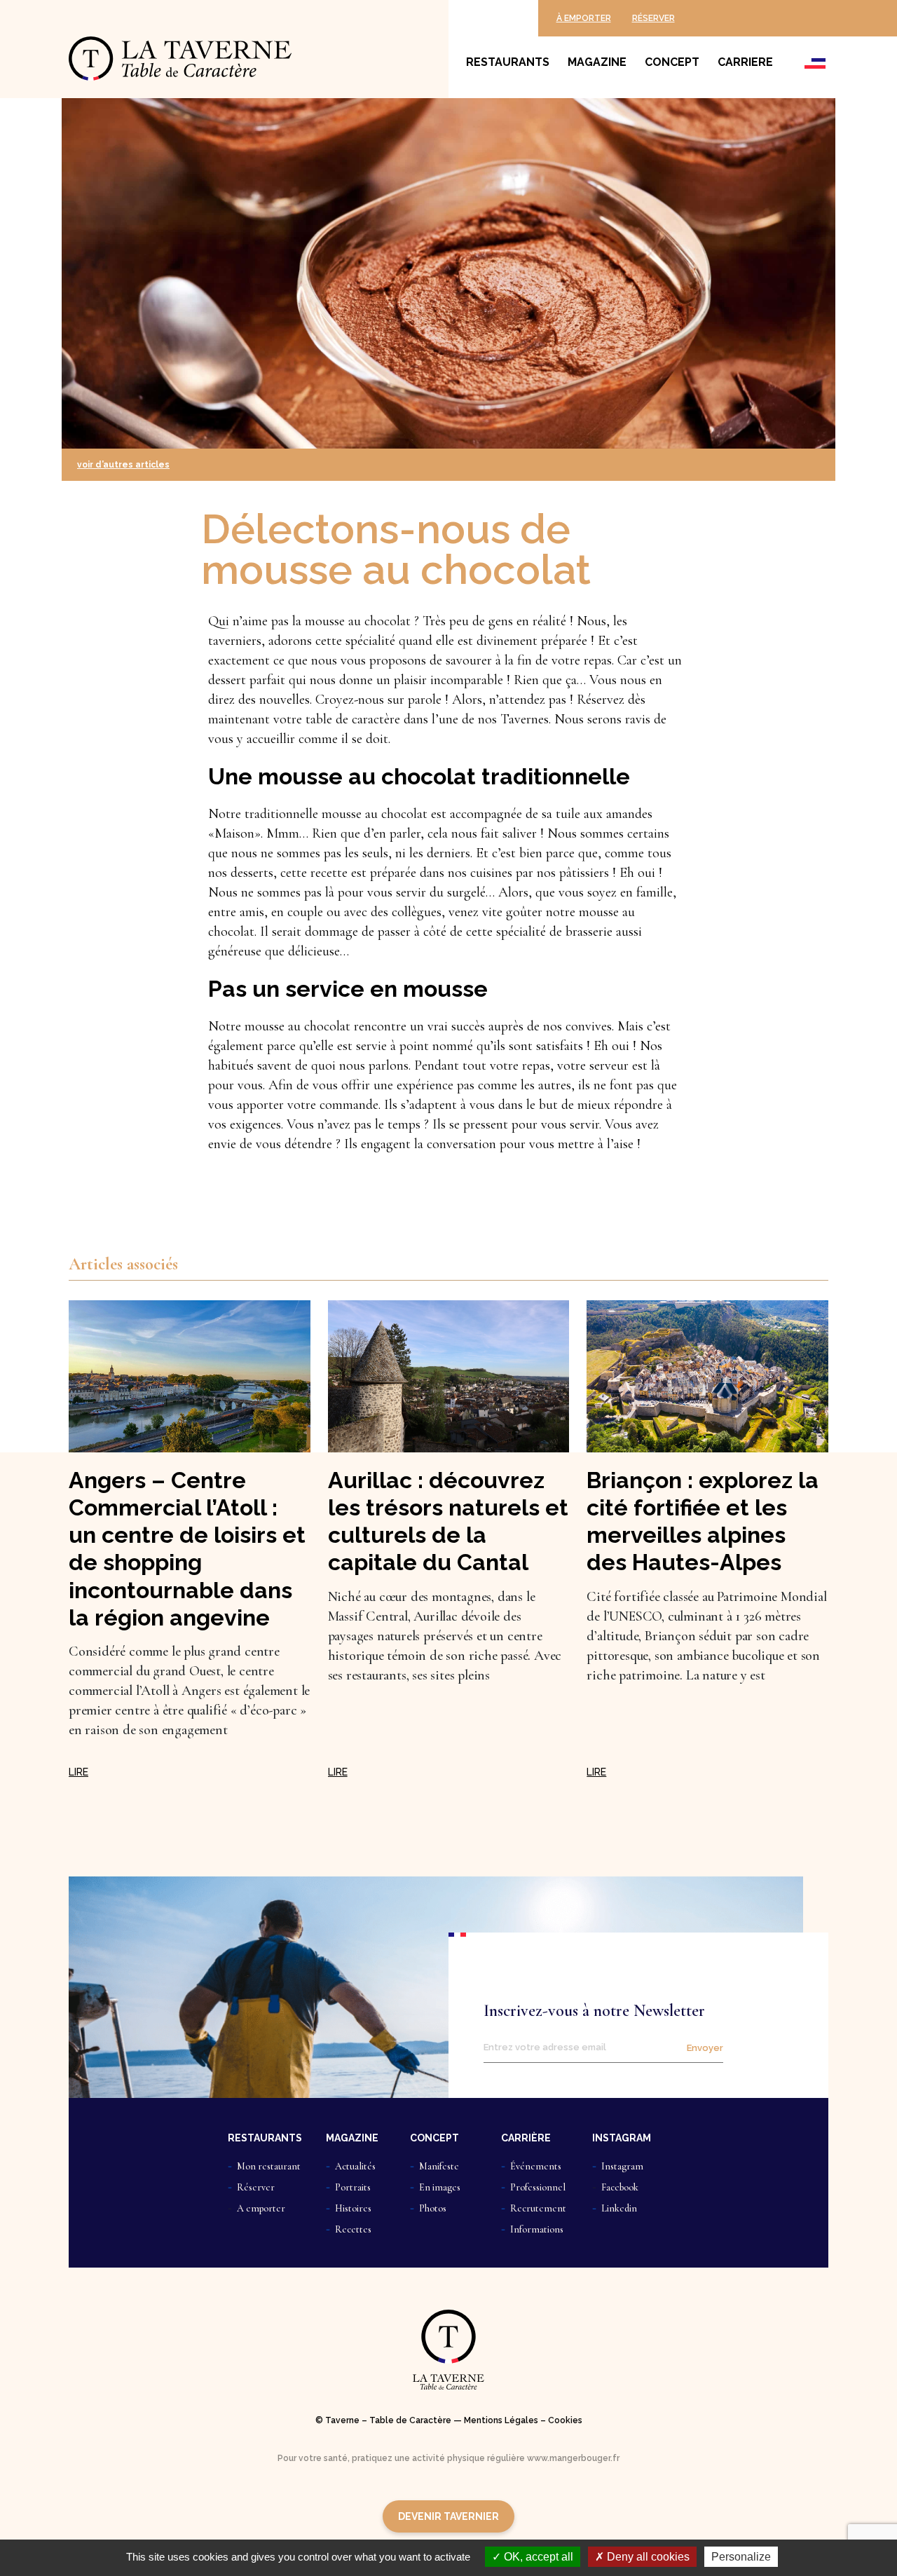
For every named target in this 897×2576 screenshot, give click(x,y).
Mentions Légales (501, 2420)
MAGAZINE (352, 2138)
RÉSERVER (653, 18)
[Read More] (78, 1772)
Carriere (745, 62)
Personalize (741, 2557)
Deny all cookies (647, 2557)
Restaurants (508, 62)
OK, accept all (537, 2557)
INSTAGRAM (622, 2138)
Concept (672, 62)
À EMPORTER (584, 18)
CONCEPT (434, 2138)
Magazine (597, 62)
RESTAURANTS (265, 2138)
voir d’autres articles (123, 465)
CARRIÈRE (526, 2138)
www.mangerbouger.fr (573, 2458)
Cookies (565, 2420)
